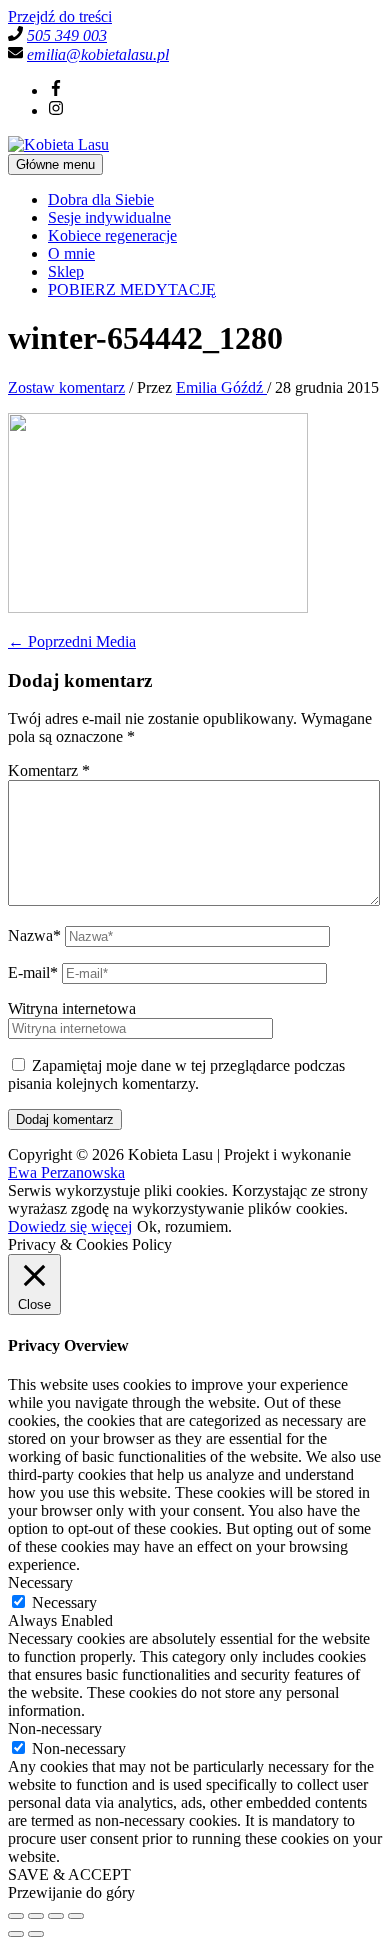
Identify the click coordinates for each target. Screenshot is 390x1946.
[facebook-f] (56, 90)
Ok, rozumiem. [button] (184, 1226)
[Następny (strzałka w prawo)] (36, 1934)
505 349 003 (67, 35)
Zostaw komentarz (66, 387)
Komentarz (49, 770)
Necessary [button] (40, 1582)
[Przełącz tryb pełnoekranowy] (36, 1916)
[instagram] (56, 110)
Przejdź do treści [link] (60, 16)
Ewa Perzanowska (66, 1172)
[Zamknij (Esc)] (76, 1916)
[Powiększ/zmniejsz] (16, 1916)
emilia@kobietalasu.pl (98, 54)
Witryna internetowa (72, 1008)
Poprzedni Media (72, 641)
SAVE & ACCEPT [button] (69, 1874)
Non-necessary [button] (55, 1728)
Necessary (64, 1602)
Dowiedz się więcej (70, 1226)
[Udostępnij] (56, 1916)
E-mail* (33, 972)
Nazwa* (34, 935)
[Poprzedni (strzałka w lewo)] (16, 1934)
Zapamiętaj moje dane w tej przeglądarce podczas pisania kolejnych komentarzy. (176, 1074)
